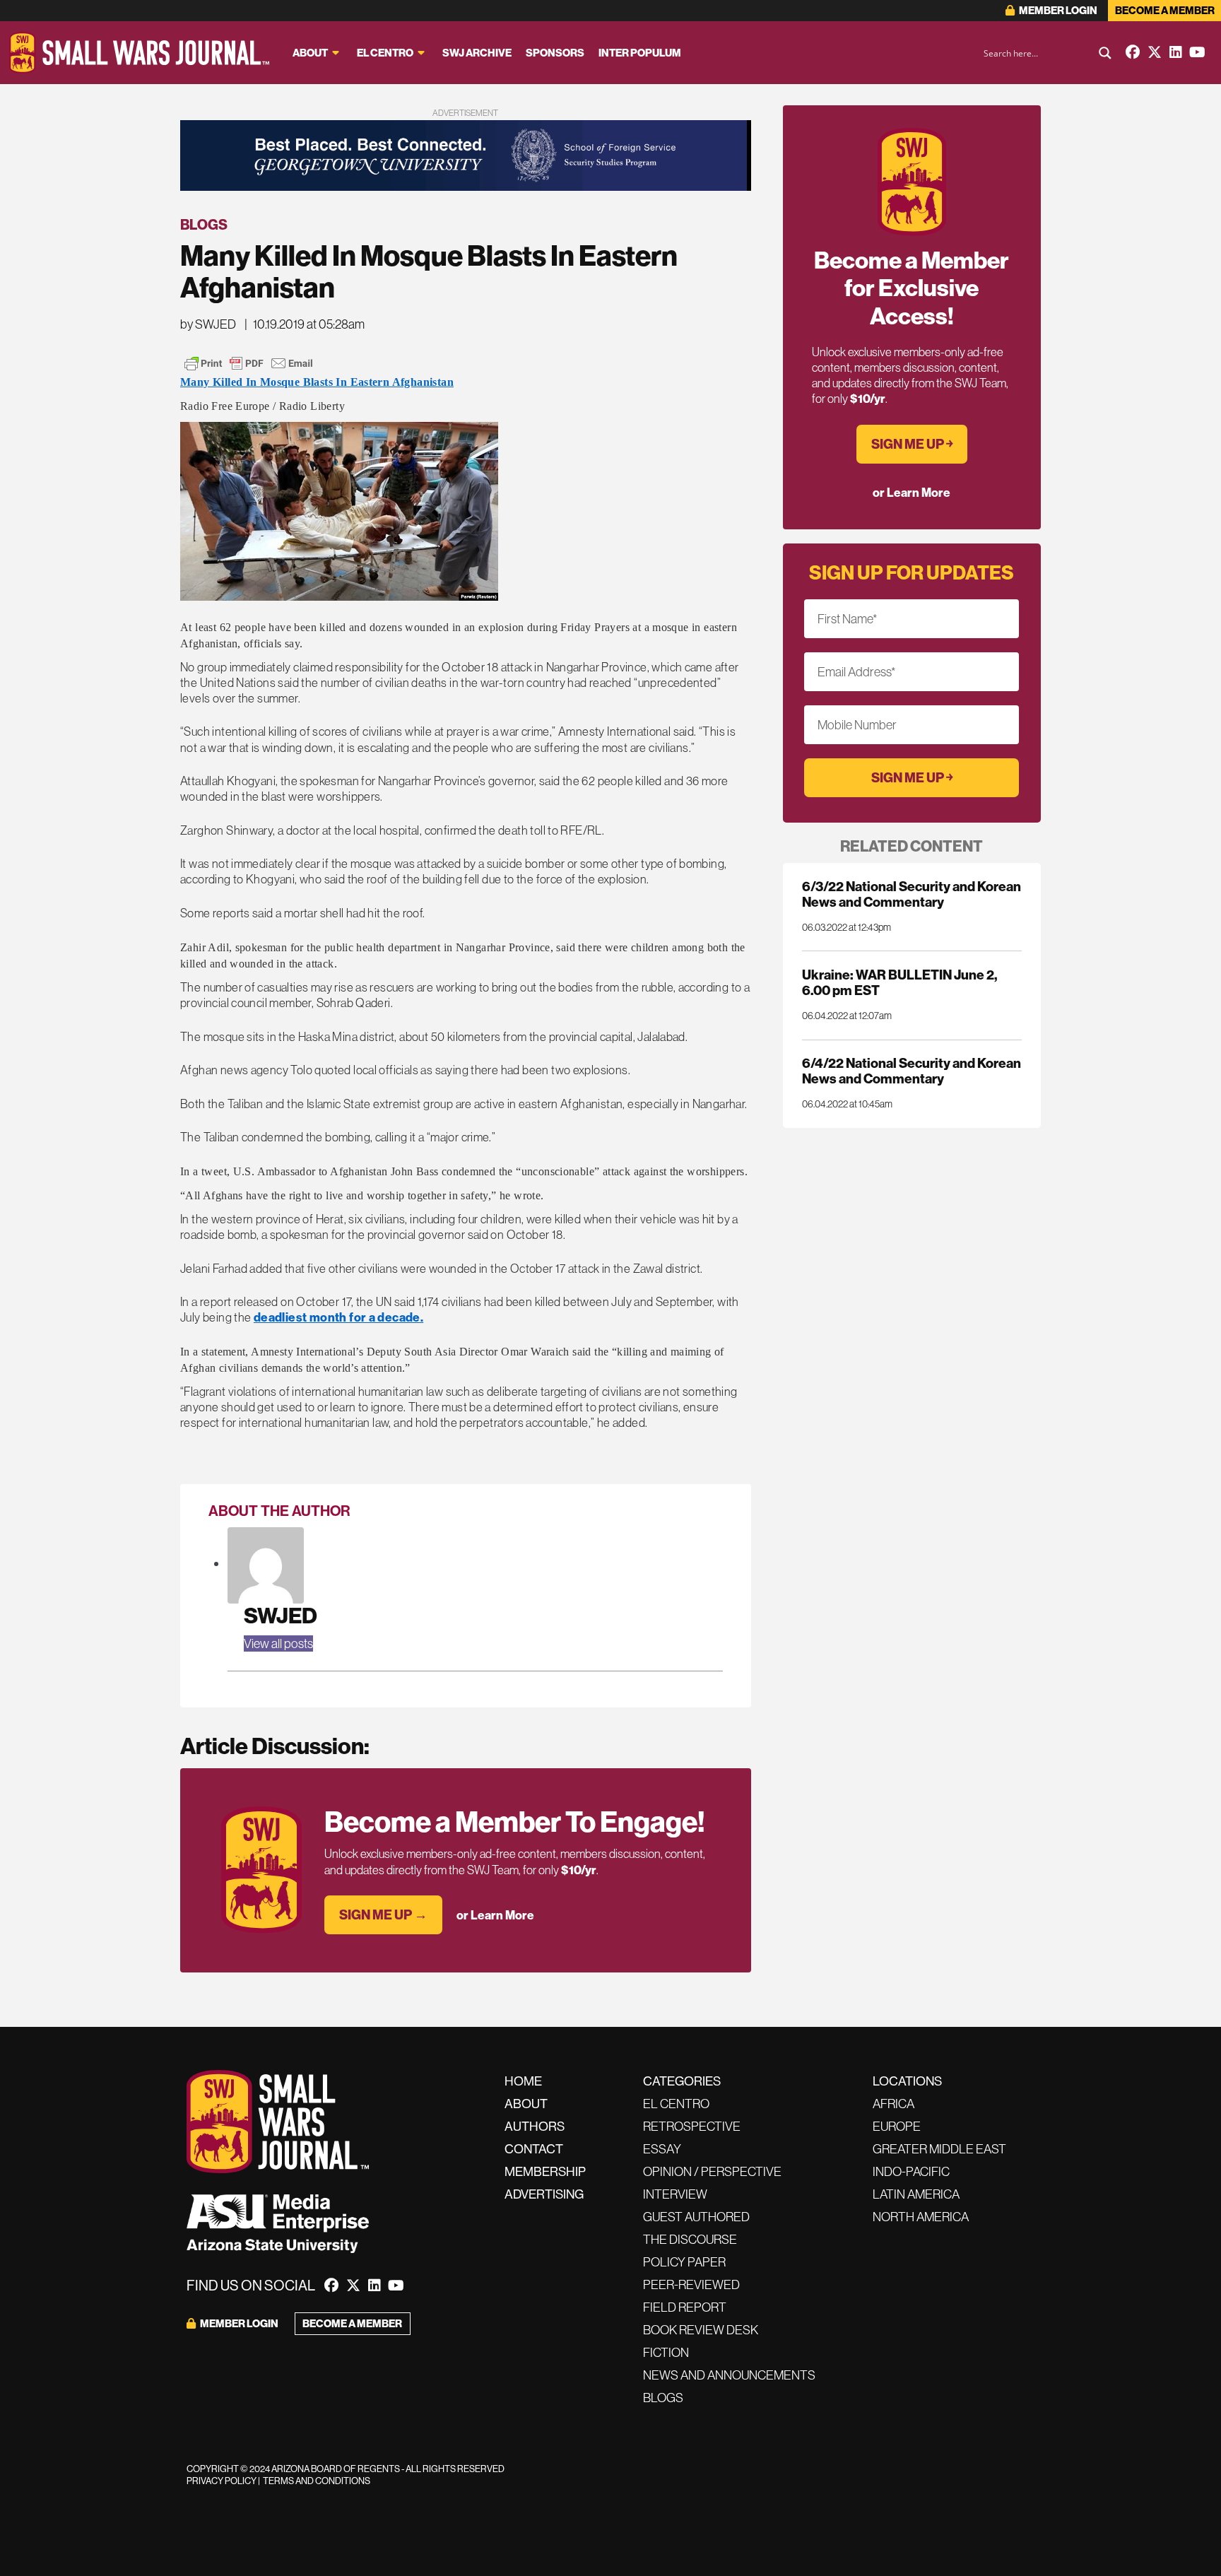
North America (921, 2217)
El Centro (385, 53)
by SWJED (208, 324)
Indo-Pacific (911, 2171)
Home (523, 2081)
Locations (907, 2081)
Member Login (1057, 10)
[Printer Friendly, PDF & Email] (249, 363)
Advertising (544, 2194)
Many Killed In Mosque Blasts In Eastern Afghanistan (317, 382)
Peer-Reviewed (691, 2284)
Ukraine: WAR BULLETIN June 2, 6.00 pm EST (899, 982)
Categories (682, 2081)
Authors (535, 2126)
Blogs (204, 224)
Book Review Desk (701, 2330)
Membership (545, 2171)
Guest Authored (696, 2217)
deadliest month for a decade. (338, 1317)
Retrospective (692, 2126)
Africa (893, 2104)
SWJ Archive (477, 53)
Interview (675, 2194)
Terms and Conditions (317, 2481)
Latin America (916, 2194)
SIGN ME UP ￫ (912, 444)
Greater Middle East (939, 2149)
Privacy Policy (222, 2481)
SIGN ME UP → (383, 1915)
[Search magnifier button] (1105, 53)
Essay (662, 2149)
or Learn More (495, 1915)
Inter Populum (640, 53)
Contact (534, 2149)
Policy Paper (684, 2262)
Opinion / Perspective (712, 2171)
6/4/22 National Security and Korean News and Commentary (912, 1071)
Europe (897, 2126)
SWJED (281, 1615)
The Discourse (690, 2239)
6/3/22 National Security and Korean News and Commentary (912, 894)
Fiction (666, 2352)
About (310, 53)
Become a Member (1165, 10)
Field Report (685, 2307)
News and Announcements (729, 2375)
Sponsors (555, 53)
